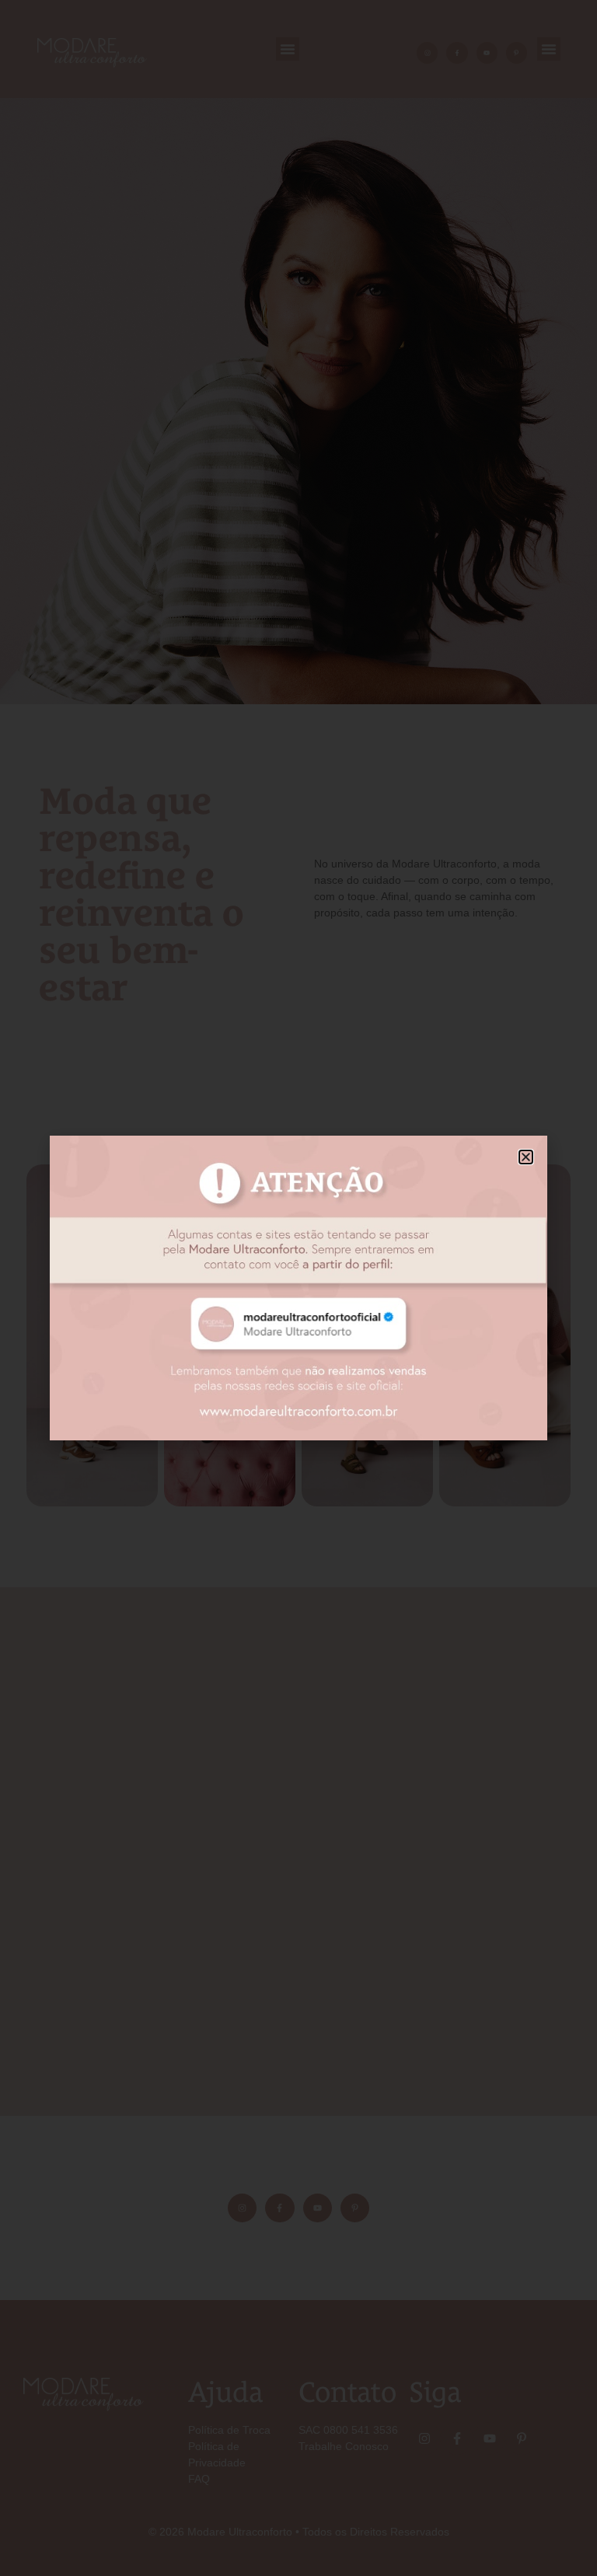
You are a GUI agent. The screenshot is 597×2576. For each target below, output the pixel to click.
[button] (526, 1157)
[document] (298, 1288)
